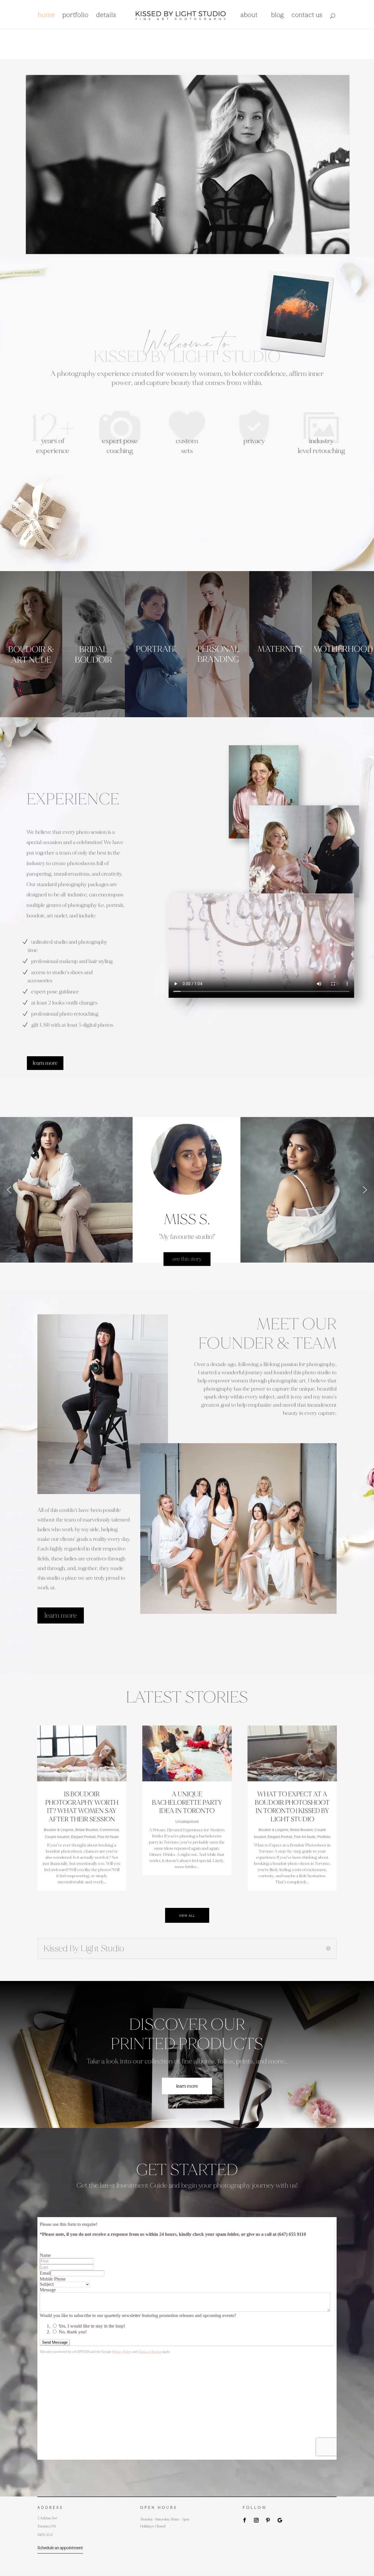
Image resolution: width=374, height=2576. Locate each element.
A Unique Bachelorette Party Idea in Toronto (187, 1803)
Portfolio (76, 16)
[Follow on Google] (280, 2520)
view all (187, 1915)
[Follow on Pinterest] (268, 2520)
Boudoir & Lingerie (59, 1830)
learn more (45, 1063)
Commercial (109, 1830)
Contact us (307, 16)
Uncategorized (187, 1822)
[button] (9, 1190)
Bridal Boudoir (87, 1830)
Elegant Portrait (83, 1837)
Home (46, 16)
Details (106, 16)
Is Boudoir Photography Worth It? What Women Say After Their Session (82, 1807)
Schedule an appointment (60, 2548)
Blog (278, 16)
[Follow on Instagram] (256, 2520)
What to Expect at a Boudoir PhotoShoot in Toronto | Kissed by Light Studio (292, 1807)
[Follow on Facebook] (245, 2520)
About (249, 16)
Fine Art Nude (108, 1837)
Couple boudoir (57, 1837)
